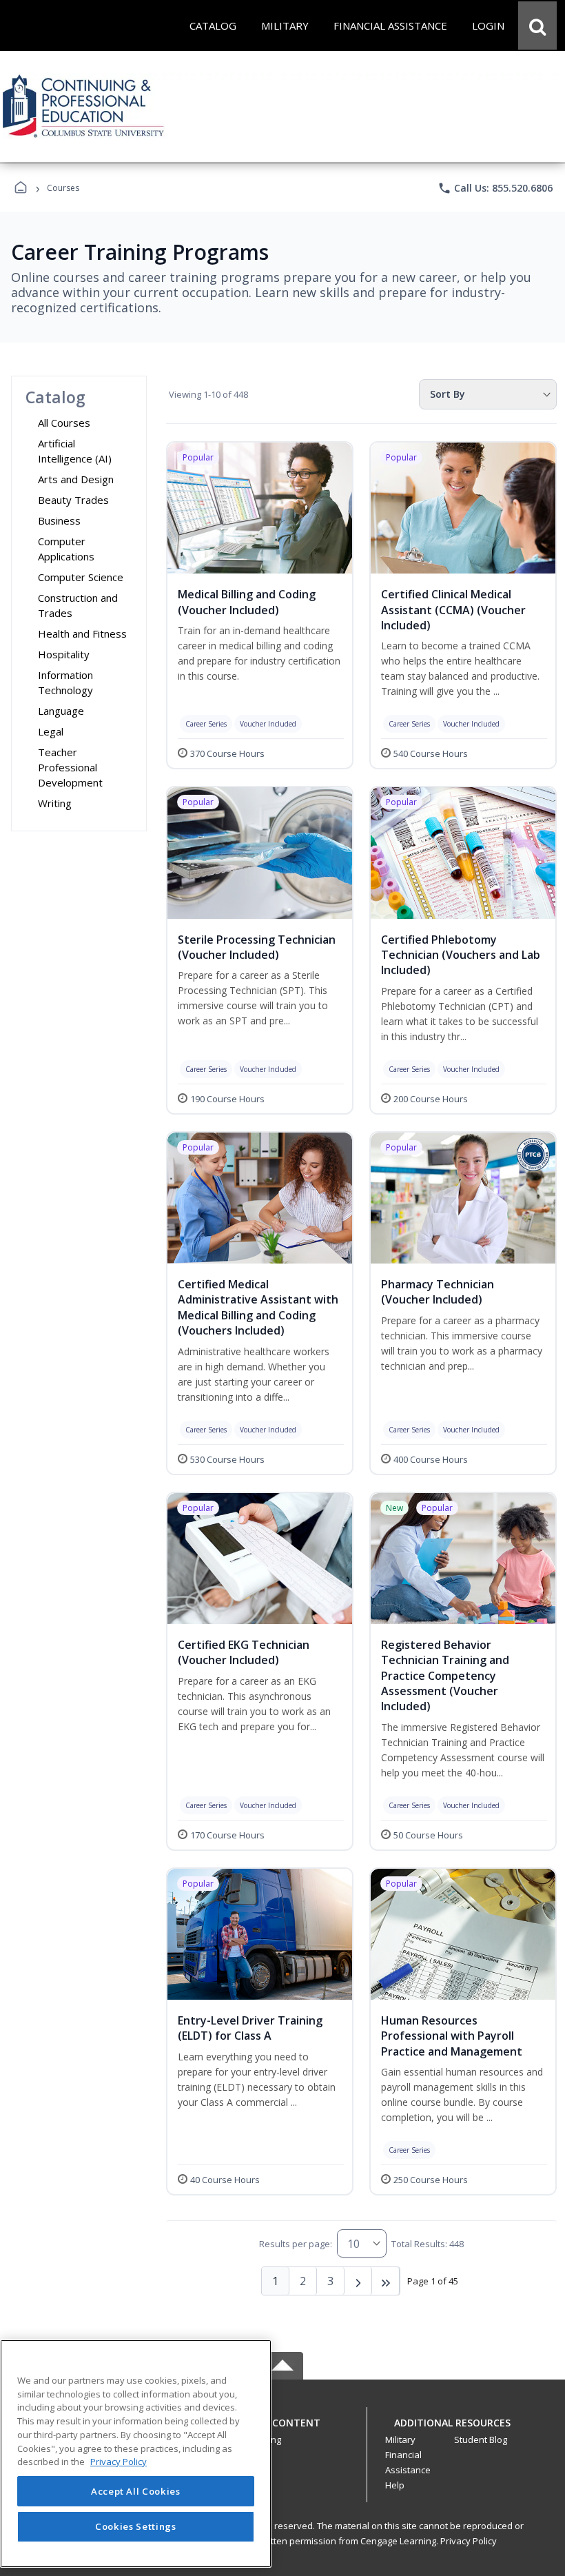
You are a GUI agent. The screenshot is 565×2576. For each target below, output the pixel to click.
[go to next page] (358, 2281)
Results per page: (296, 2244)
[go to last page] (386, 2281)
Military (400, 2440)
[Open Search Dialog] (537, 26)
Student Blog (481, 2440)
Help (395, 2485)
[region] (136, 2454)
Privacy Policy (469, 2541)
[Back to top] (282, 2430)
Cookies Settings (136, 2526)
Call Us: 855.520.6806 (495, 188)
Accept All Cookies (136, 2491)
